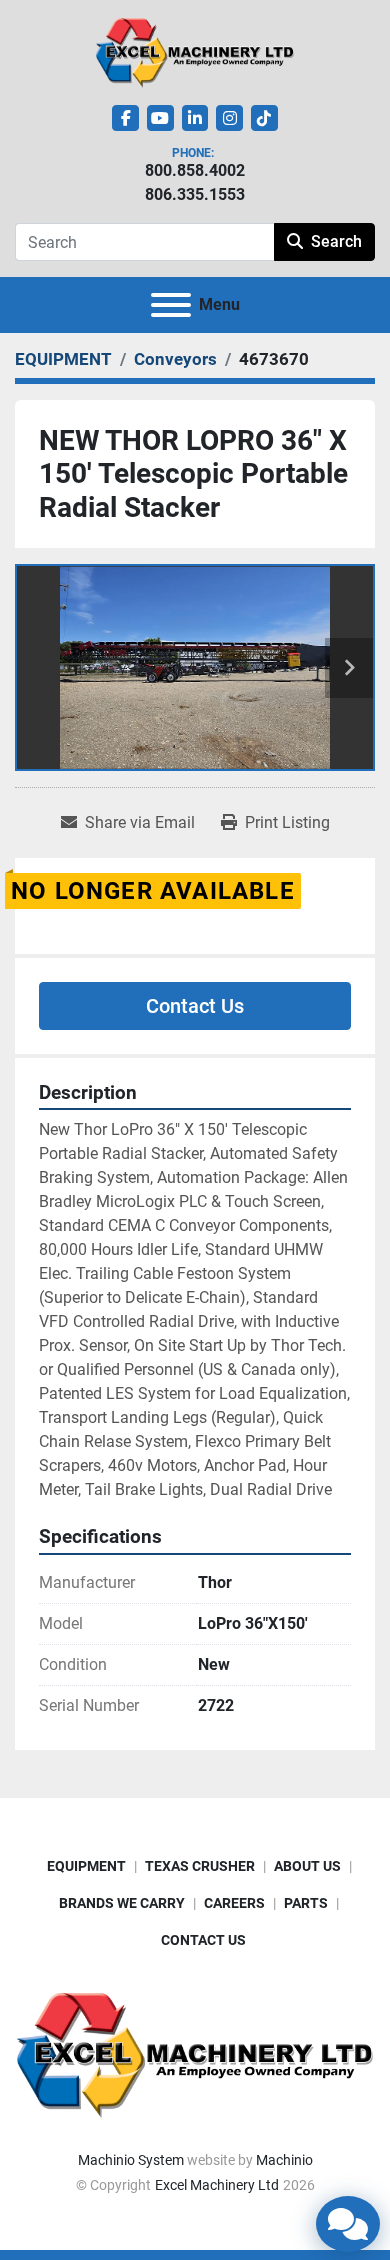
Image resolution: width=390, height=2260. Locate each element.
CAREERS (234, 1903)
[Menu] (171, 305)
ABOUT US (307, 1866)
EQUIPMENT (86, 1866)
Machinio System (131, 2160)
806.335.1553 (195, 194)
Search (336, 241)
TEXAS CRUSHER (200, 1866)
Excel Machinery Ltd (217, 2185)
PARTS (306, 1903)
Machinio (284, 2160)
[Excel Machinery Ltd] (195, 2053)
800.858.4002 (195, 170)
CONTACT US (203, 1940)
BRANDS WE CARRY (122, 1903)
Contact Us (195, 1006)
